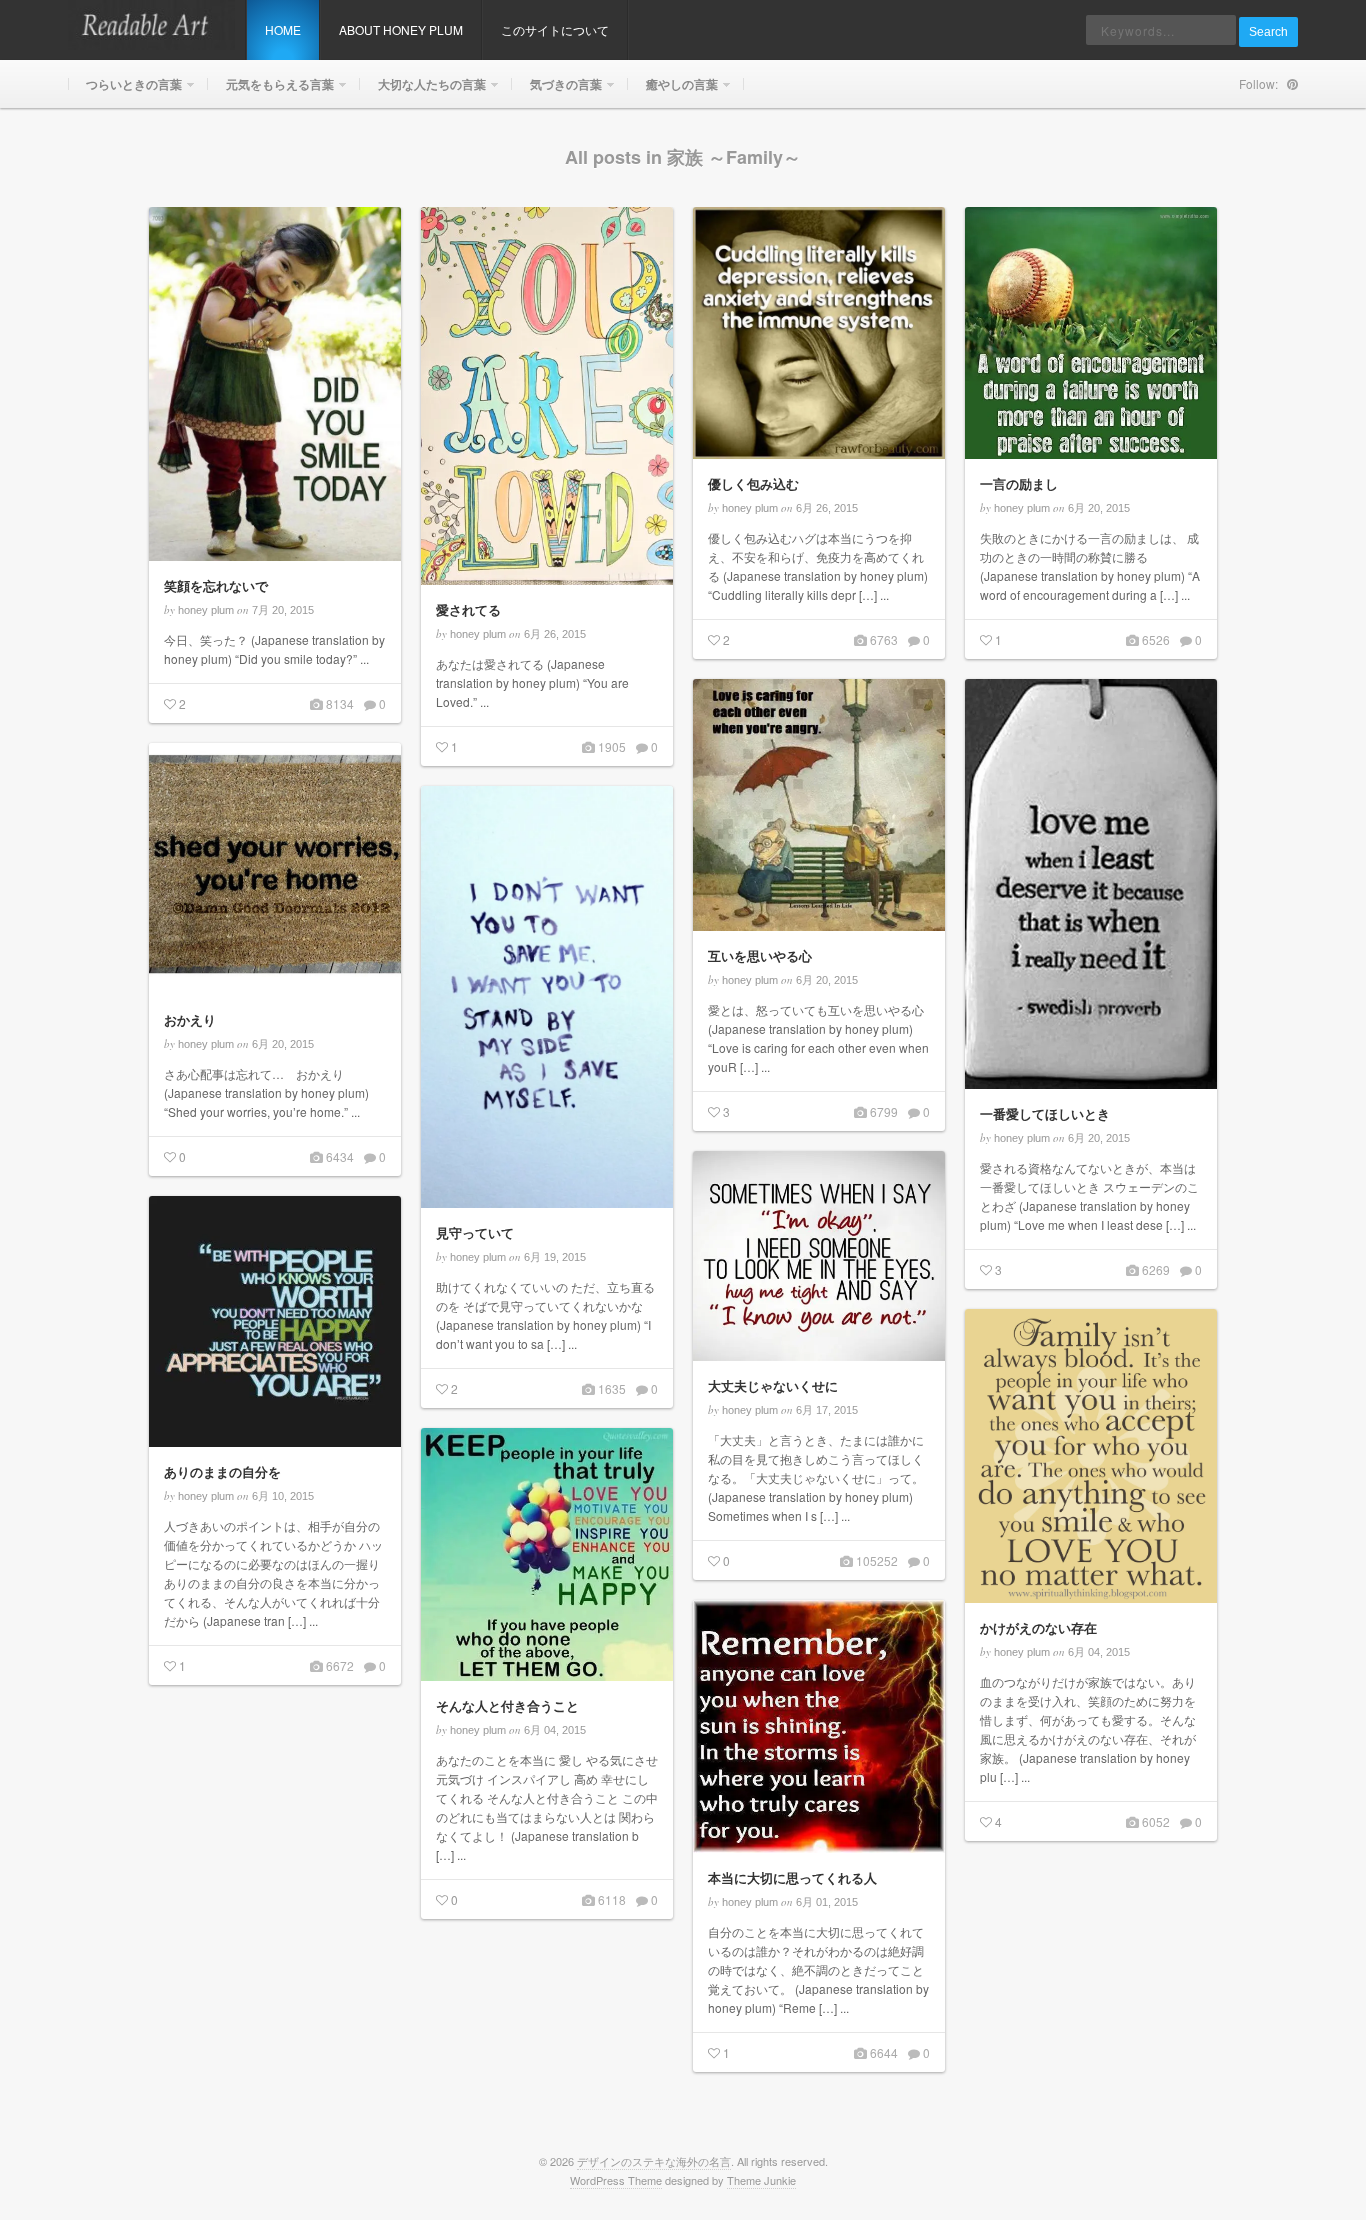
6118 (610, 1899)
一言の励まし (1019, 483)
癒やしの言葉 (673, 91)
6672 (338, 1665)
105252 (875, 1560)
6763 (882, 639)
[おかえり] (275, 869)
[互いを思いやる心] (819, 805)
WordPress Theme (616, 2180)
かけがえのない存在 (1038, 1627)
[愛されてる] (547, 396)
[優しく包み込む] (819, 333)
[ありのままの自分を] (275, 1321)
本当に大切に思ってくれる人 (792, 1877)
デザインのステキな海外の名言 (654, 2161)
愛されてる (468, 609)
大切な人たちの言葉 (423, 91)
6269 (1154, 1269)
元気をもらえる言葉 (271, 91)
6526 (1154, 639)
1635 (610, 1388)
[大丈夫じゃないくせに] (819, 1256)
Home (283, 29)
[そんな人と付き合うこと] (547, 1554)
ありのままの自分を (222, 1471)
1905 (610, 746)
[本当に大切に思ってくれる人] (819, 1726)
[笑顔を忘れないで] (275, 384)
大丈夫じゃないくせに (773, 1385)
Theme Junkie (761, 2180)
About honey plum (401, 29)
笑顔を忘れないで (216, 585)
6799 (882, 1111)
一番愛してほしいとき (1045, 1113)
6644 (882, 2052)
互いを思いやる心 (760, 955)
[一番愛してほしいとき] (1091, 884)
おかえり (190, 1019)
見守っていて (475, 1232)
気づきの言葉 (557, 91)
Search (1268, 32)
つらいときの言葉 (125, 91)
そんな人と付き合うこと (507, 1705)
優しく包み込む (753, 483)
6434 (338, 1156)
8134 (338, 703)
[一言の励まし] (1091, 333)
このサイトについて (555, 29)
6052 (1154, 1821)
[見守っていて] (547, 997)
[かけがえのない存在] (1091, 1456)
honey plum (206, 610)
